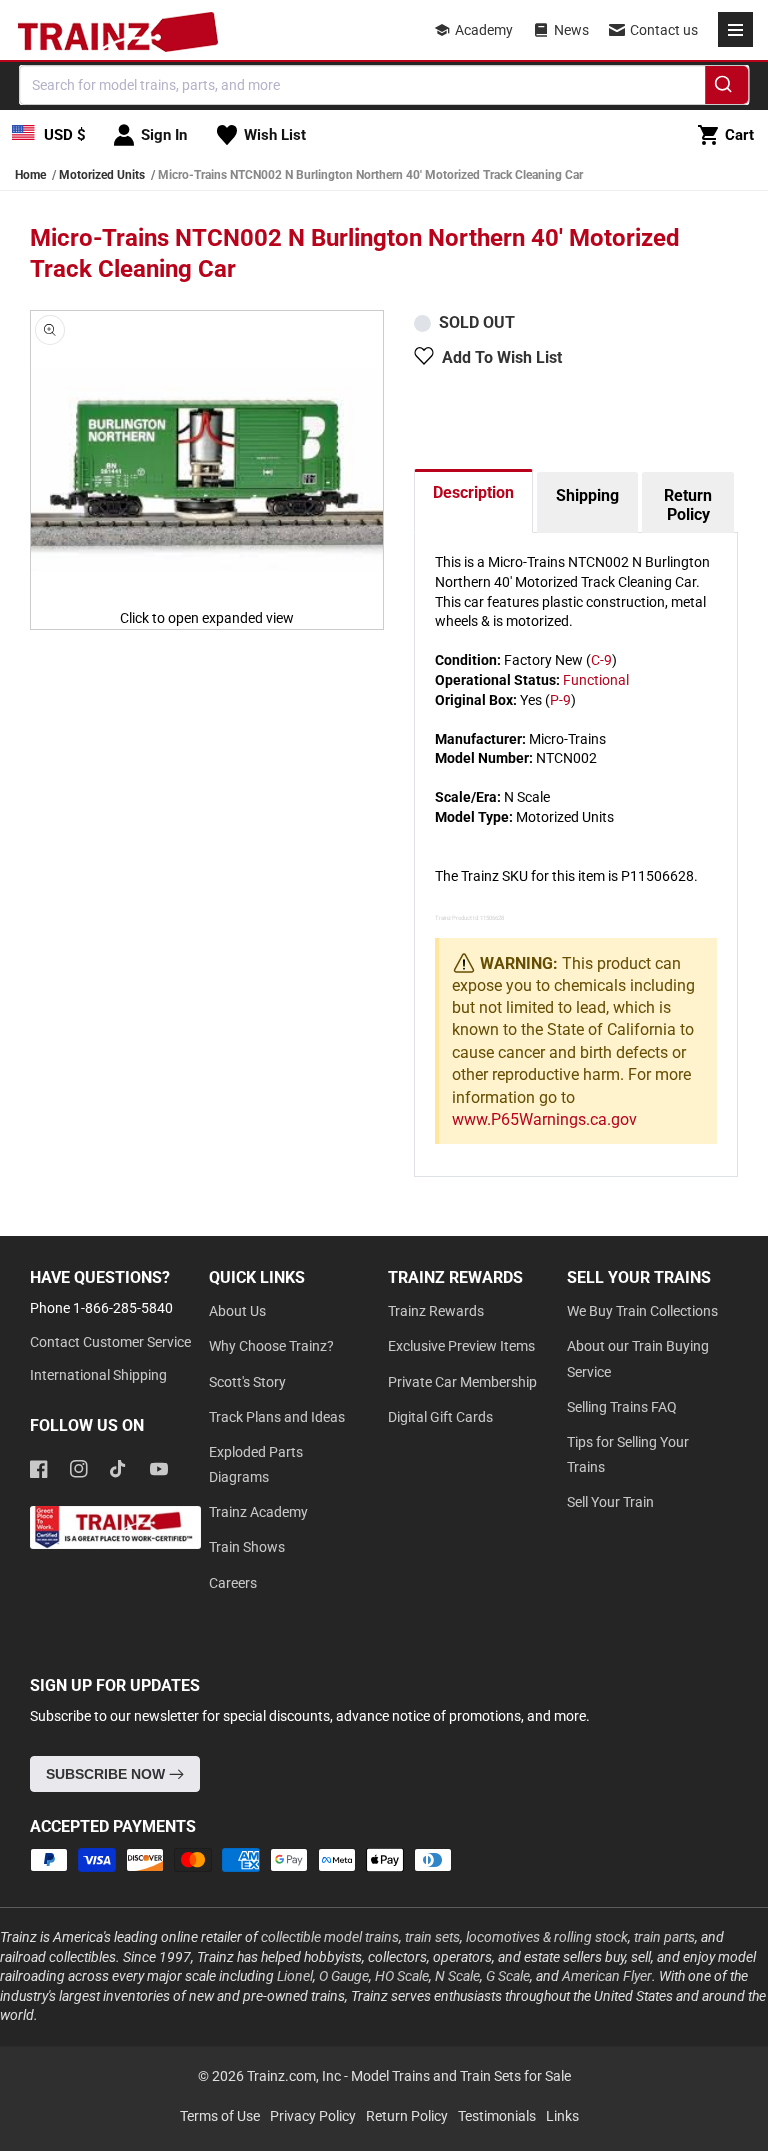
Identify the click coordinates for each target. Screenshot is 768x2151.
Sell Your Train (610, 1502)
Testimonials (497, 2116)
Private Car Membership (462, 1382)
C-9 (601, 660)
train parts (664, 1937)
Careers (233, 1583)
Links (562, 2116)
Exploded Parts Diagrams (256, 1464)
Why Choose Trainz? (271, 1346)
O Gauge (344, 1976)
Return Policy (688, 505)
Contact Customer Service (110, 1342)
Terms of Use (220, 2116)
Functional (596, 680)
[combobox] (384, 85)
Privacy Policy (313, 2116)
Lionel (295, 1976)
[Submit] (726, 88)
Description (473, 492)
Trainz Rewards (436, 1311)
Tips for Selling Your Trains (628, 1454)
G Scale (508, 1976)
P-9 (560, 700)
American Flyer (607, 1976)
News (571, 30)
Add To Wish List (502, 357)
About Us (237, 1311)
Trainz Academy (258, 1512)
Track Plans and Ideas (277, 1417)
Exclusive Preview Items (461, 1346)
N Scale (457, 1976)
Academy (484, 30)
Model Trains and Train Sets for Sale (461, 2076)
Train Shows (247, 1547)
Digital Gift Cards (440, 1417)
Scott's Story (247, 1382)
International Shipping (98, 1375)
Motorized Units (102, 175)
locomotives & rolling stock (547, 1937)
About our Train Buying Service (638, 1358)
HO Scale (402, 1976)
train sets (432, 1937)
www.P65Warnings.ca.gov (544, 1119)
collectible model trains (330, 1937)
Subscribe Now (107, 1774)
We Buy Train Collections (642, 1311)
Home (30, 175)
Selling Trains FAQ (622, 1407)
